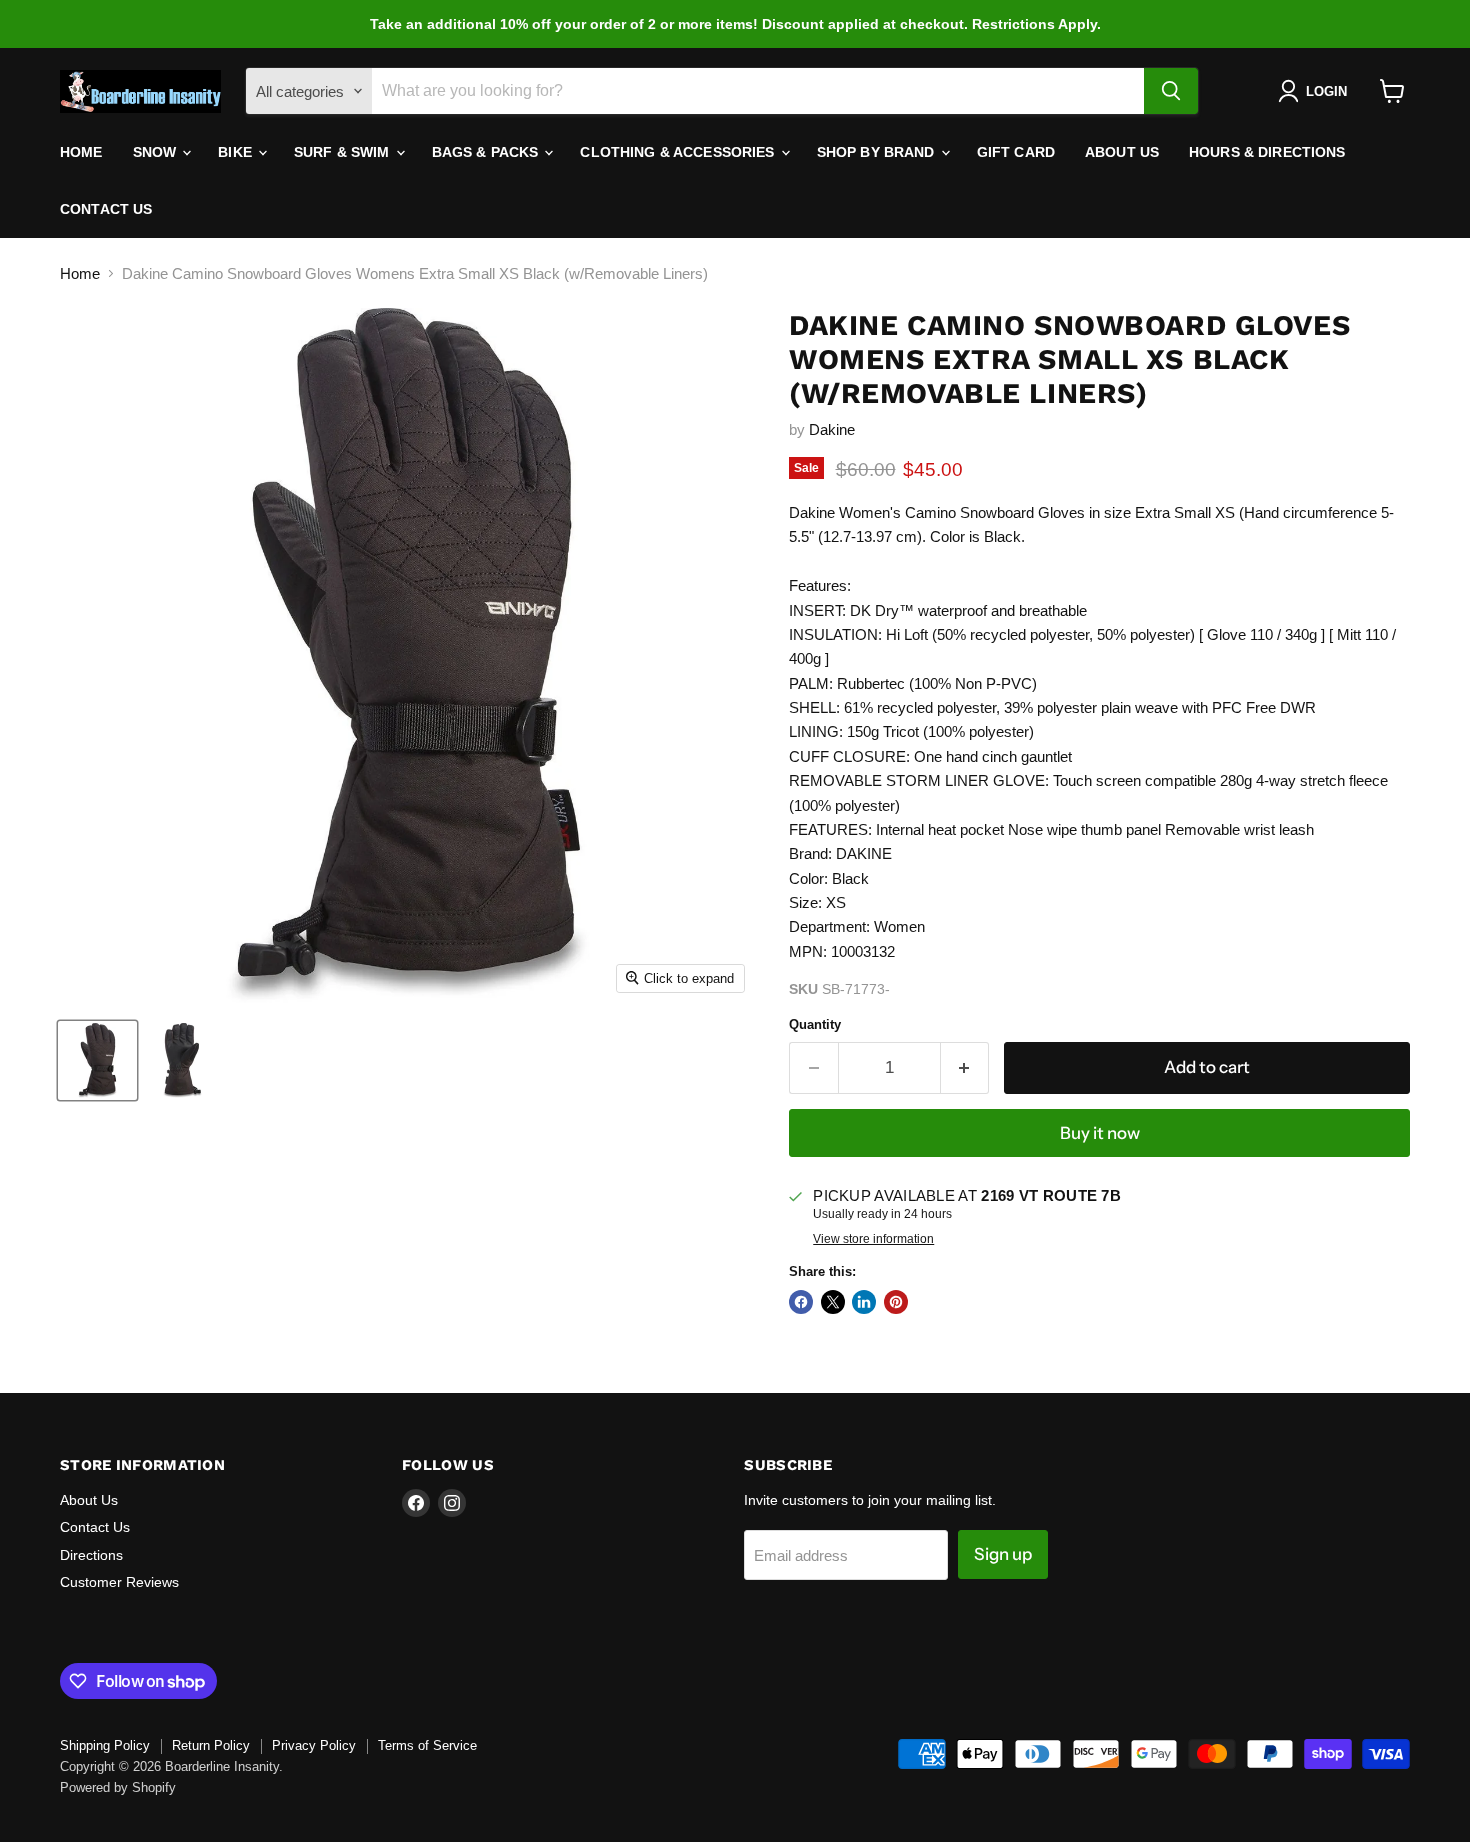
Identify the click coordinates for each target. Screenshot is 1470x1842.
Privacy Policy (314, 1745)
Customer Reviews (119, 1582)
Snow (157, 152)
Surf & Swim (344, 152)
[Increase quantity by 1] (965, 1067)
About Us (1122, 152)
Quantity (815, 1024)
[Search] (1171, 91)
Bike (237, 152)
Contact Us (106, 209)
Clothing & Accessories (679, 152)
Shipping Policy (105, 1745)
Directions (91, 1555)
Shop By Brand (878, 152)
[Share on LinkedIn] (864, 1302)
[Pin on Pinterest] (896, 1302)
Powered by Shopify (118, 1787)
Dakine (832, 429)
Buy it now (1100, 1133)
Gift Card (1016, 152)
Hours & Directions (1267, 152)
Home (81, 152)
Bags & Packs (487, 152)
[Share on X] (833, 1302)
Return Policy (211, 1745)
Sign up (1003, 1554)
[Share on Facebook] (801, 1302)
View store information (873, 1239)
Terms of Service (427, 1745)
